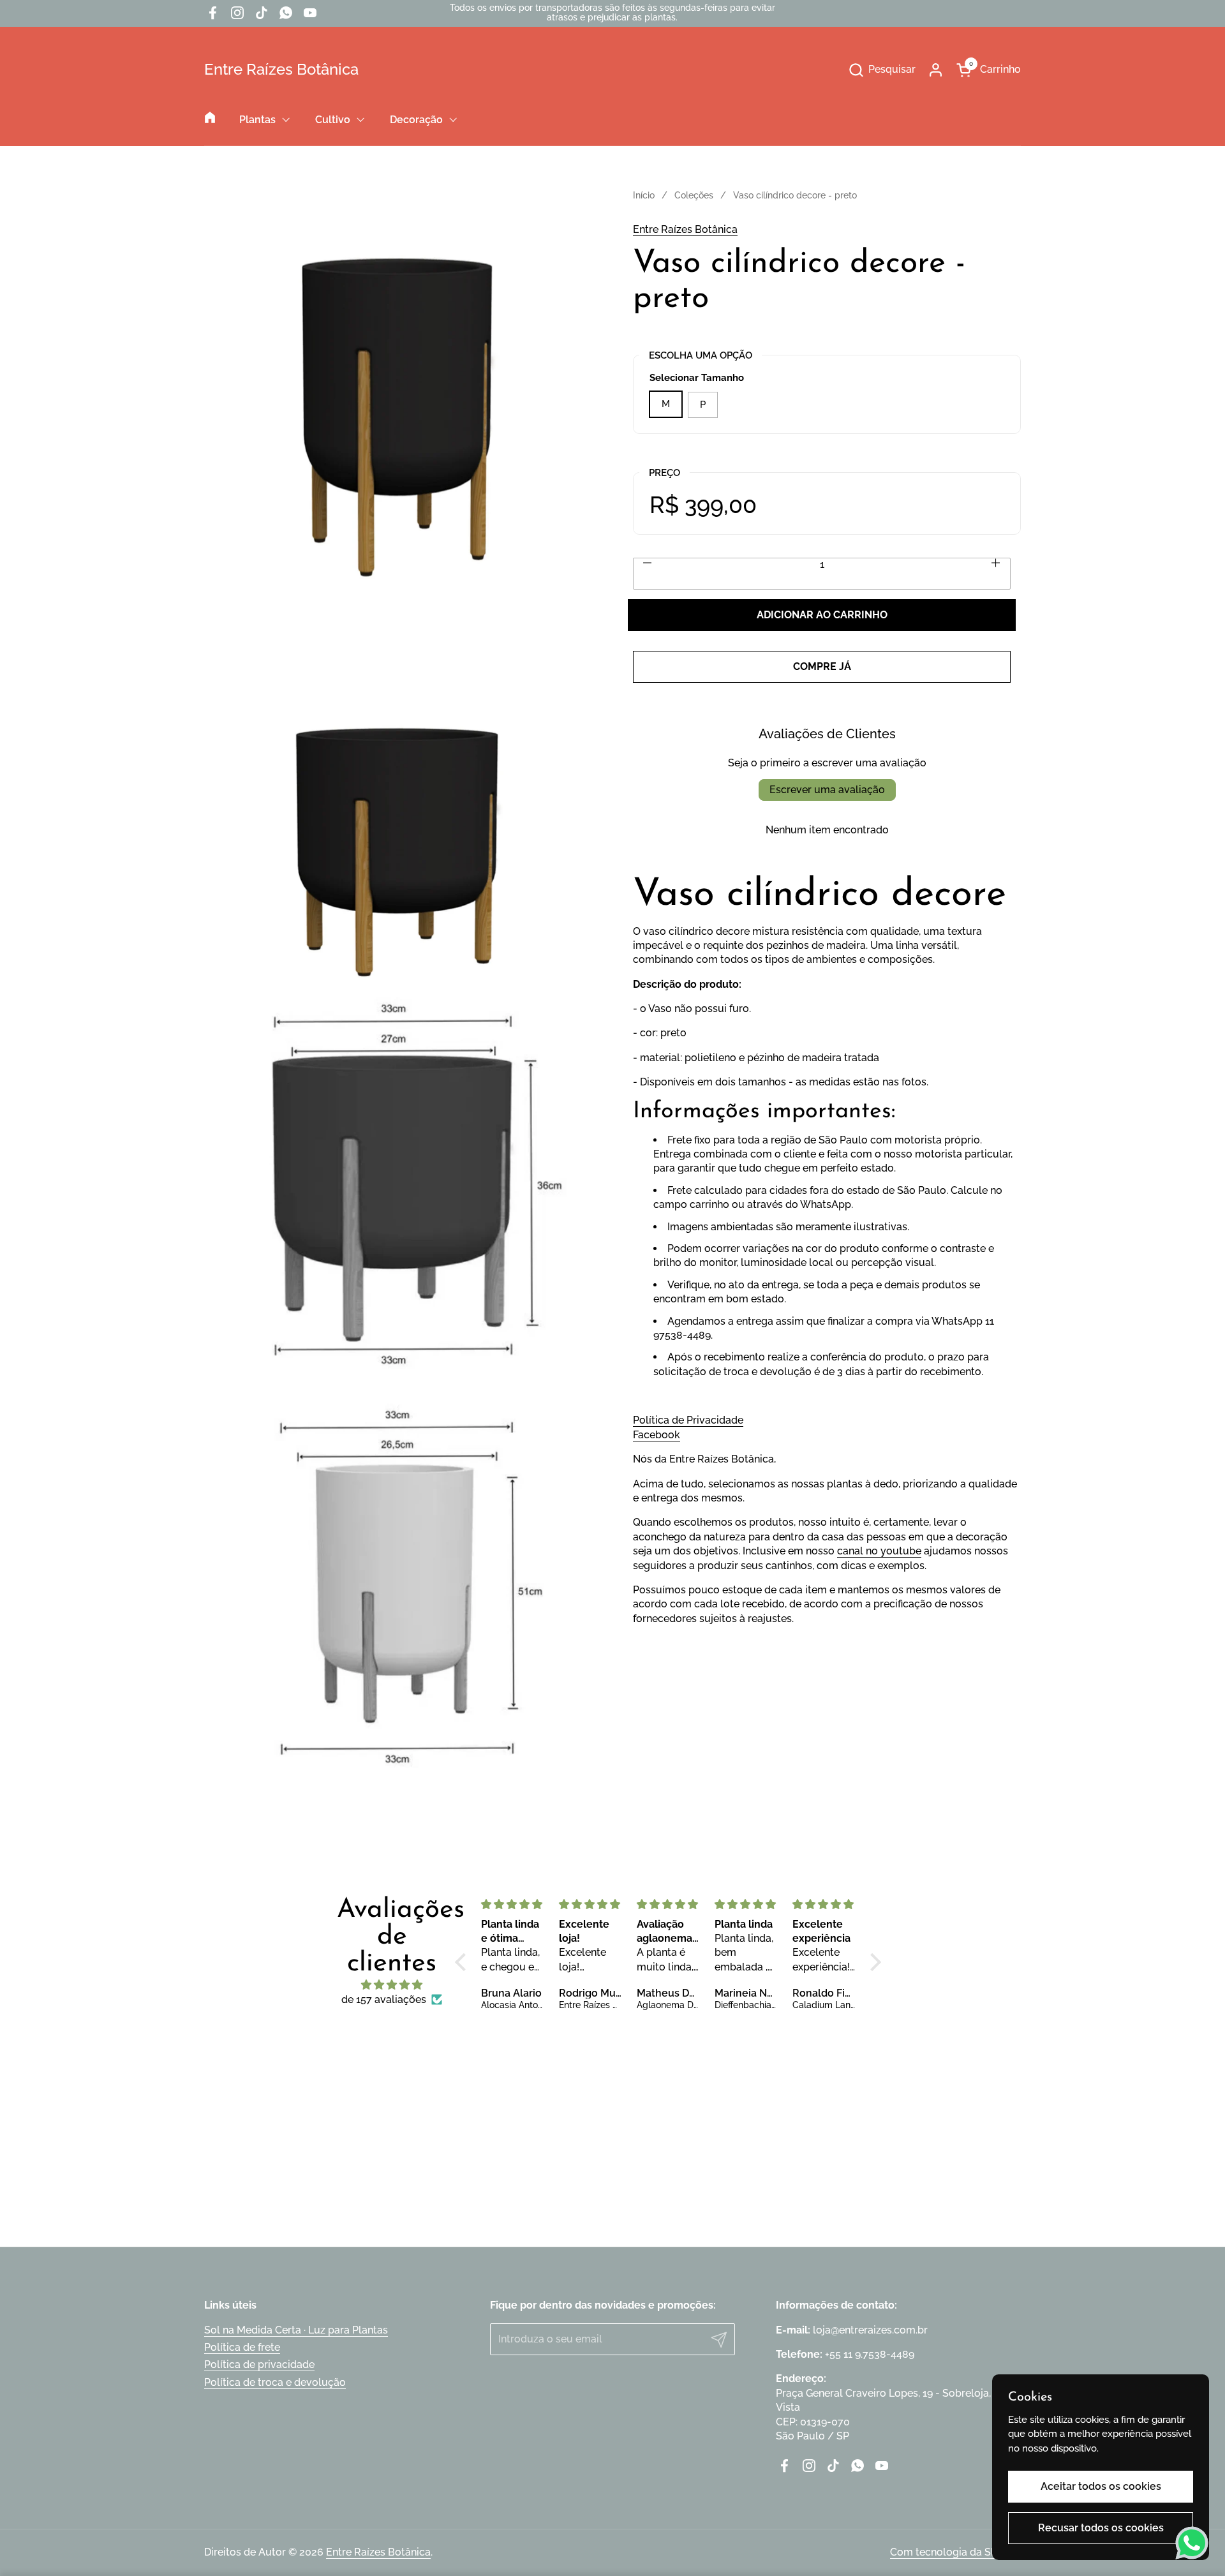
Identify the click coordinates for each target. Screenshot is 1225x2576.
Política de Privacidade (688, 1421)
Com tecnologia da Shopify (955, 2552)
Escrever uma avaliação (827, 790)
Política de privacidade (259, 2364)
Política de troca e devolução (275, 2382)
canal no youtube (879, 1552)
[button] (882, 70)
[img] (392, 1985)
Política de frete (242, 2347)
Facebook (657, 1435)
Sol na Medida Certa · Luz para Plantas (296, 2330)
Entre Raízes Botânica (281, 70)
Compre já (822, 666)
